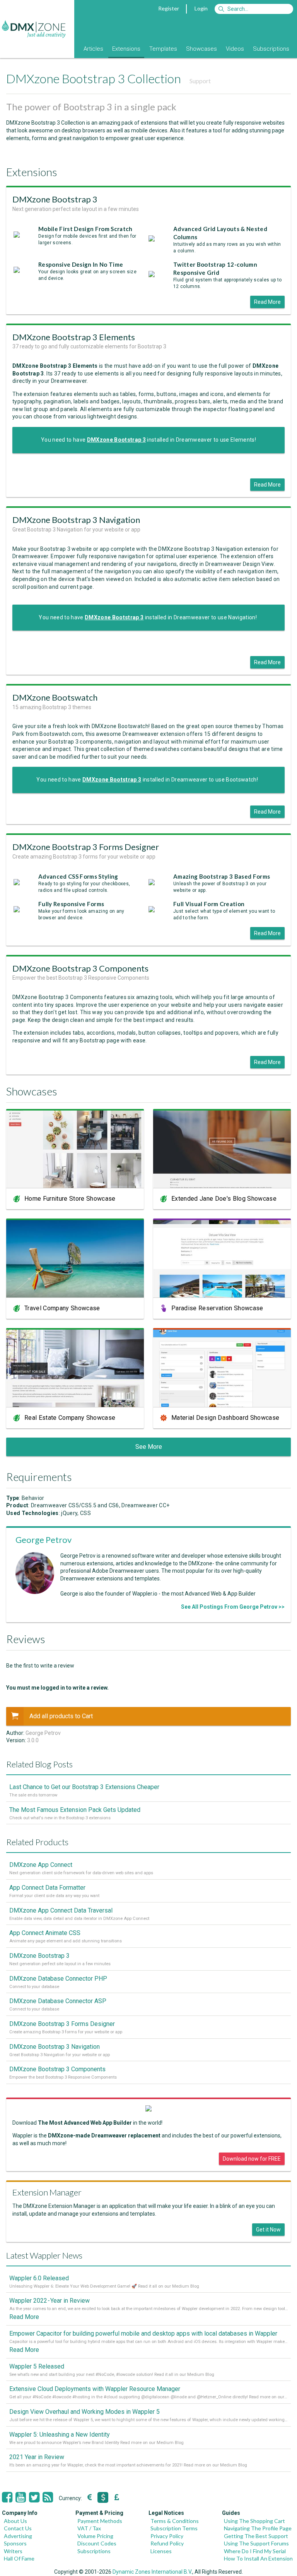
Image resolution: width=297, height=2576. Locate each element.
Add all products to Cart (61, 1716)
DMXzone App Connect (41, 1865)
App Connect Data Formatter (47, 1888)
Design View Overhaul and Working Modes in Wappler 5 (84, 2412)
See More (149, 1447)
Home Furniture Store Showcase (70, 1199)
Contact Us (18, 2528)
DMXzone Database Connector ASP (58, 2001)
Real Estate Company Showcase (70, 1418)
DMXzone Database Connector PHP (58, 1979)
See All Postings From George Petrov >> (233, 1607)
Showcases (201, 49)
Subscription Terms (174, 2528)
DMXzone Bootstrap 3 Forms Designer (62, 2024)
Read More (267, 302)
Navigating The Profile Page (258, 2528)
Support (200, 81)
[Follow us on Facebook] (7, 2497)
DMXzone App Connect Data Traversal (61, 1910)
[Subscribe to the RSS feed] (48, 2497)
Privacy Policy (167, 2536)
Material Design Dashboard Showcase (225, 1418)
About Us (15, 2521)
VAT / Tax (89, 2528)
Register (169, 8)
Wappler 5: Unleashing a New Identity (60, 2435)
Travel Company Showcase (62, 1308)
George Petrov (44, 1540)
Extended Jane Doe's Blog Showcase (224, 1199)
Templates (163, 49)
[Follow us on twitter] (34, 2497)
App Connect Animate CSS (45, 1933)
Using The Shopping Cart (254, 2521)
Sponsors (15, 2543)
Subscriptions (271, 49)
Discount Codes (97, 2543)
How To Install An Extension (258, 2558)
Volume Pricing (95, 2536)
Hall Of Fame (19, 2558)
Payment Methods (100, 2521)
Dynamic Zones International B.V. (152, 2572)
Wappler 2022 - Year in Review (49, 2301)
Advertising (18, 2536)
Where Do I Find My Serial (255, 2551)
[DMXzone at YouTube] (21, 2497)
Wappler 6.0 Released (39, 2278)
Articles (93, 49)
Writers (13, 2551)
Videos (235, 49)
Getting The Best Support (256, 2536)
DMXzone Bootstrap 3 (39, 1956)
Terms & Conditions (175, 2521)
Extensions (126, 49)
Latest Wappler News (44, 2255)
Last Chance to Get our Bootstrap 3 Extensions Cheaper (84, 1787)
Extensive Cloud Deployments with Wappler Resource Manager (95, 2389)
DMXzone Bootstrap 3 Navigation (55, 2047)
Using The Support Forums (256, 2543)
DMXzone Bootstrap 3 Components (57, 2069)
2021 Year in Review (37, 2457)
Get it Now (268, 2230)
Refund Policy (167, 2543)
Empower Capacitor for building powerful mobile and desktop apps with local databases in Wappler (143, 2333)
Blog (69, 49)
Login (201, 8)
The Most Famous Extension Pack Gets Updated (75, 1810)
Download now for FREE (252, 2159)
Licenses (161, 2551)
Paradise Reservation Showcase (217, 1308)
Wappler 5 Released (37, 2366)
